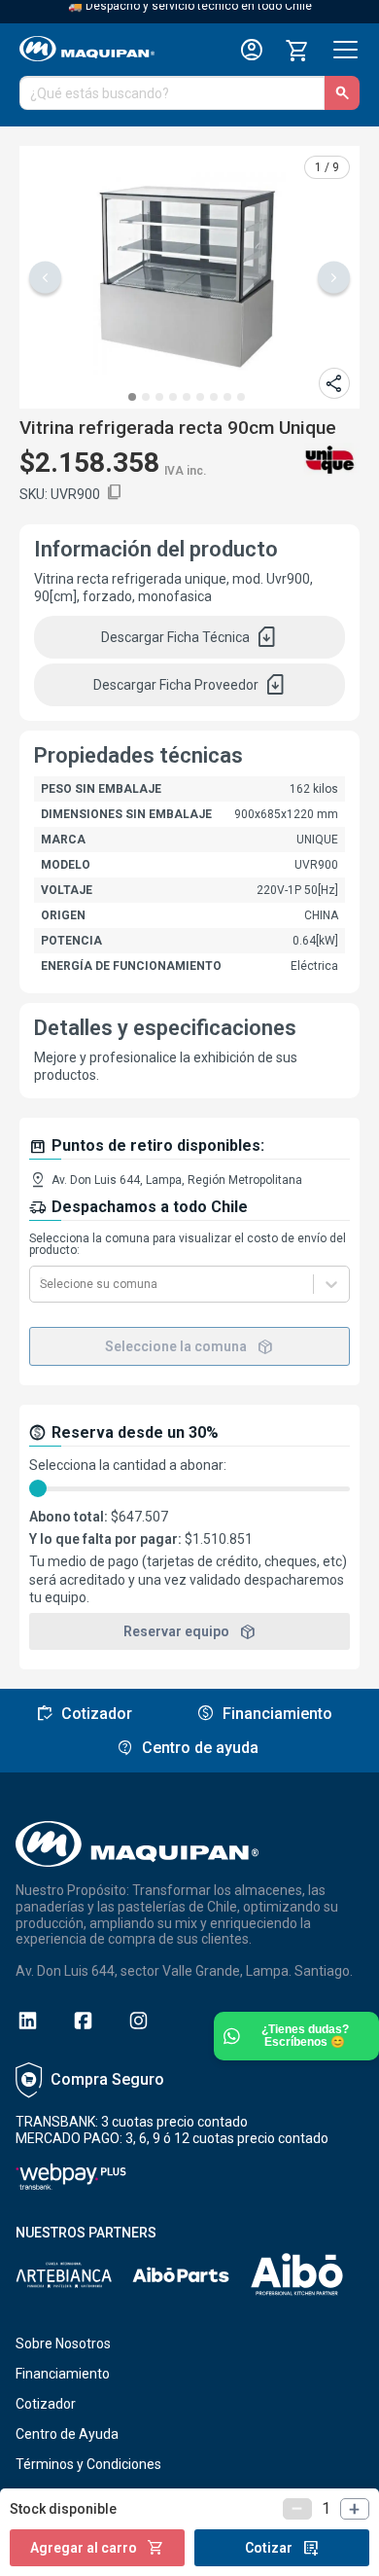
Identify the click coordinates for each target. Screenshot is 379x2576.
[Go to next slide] (334, 278)
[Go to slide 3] (159, 397)
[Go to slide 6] (200, 397)
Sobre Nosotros (63, 2343)
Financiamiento (63, 2374)
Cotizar (282, 2548)
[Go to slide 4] (173, 397)
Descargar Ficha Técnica (189, 637)
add (355, 2509)
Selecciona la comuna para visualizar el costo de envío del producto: (188, 1244)
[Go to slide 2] (146, 397)
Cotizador (46, 2404)
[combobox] (41, 1284)
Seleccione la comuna (189, 1346)
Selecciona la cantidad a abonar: (128, 1465)
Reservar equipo (190, 1631)
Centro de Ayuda (67, 2434)
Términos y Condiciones (88, 2464)
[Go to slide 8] (227, 397)
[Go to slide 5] (187, 397)
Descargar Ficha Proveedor (190, 685)
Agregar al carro (97, 2548)
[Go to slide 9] (241, 397)
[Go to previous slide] (45, 278)
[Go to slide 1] (132, 397)
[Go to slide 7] (214, 397)
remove (297, 2509)
